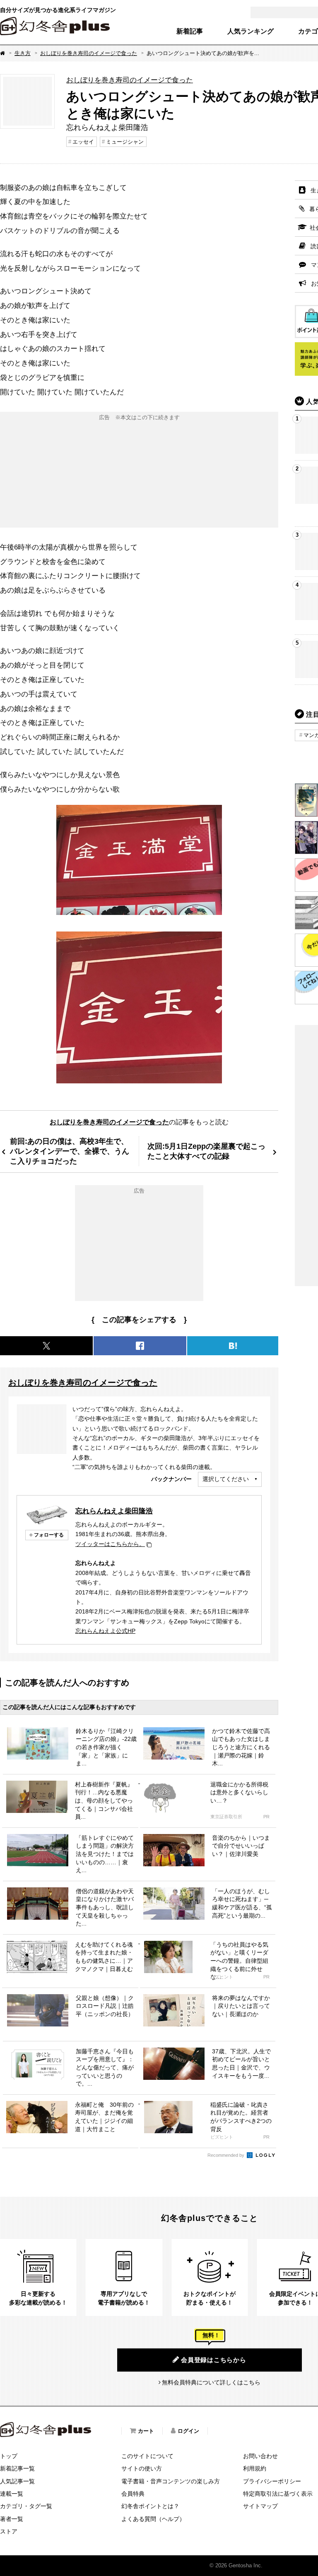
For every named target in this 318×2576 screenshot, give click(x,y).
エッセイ (83, 142)
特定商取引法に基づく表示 (278, 2494)
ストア (9, 2531)
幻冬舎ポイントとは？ (150, 2506)
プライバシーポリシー (272, 2481)
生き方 (23, 53)
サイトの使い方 (142, 2468)
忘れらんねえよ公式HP (105, 1631)
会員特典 (133, 2494)
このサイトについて (147, 2456)
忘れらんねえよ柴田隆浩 (114, 1511)
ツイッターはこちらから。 (110, 1544)
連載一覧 (12, 2494)
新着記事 (190, 31)
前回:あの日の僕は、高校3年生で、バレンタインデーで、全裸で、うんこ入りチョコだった (70, 1151)
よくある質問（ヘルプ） (153, 2519)
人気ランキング (251, 31)
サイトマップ (260, 2506)
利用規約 (255, 2468)
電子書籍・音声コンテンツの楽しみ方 (171, 2481)
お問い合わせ (260, 2456)
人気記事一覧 (17, 2481)
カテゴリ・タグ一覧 (26, 2506)
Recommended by (226, 2155)
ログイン (188, 2431)
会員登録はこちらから (214, 2360)
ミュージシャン (125, 142)
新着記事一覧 (17, 2468)
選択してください (226, 1479)
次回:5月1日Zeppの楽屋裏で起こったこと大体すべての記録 (206, 1151)
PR (266, 1817)
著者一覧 (12, 2519)
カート (146, 2431)
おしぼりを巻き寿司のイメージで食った (89, 53)
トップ (9, 2456)
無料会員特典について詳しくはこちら (211, 2382)
